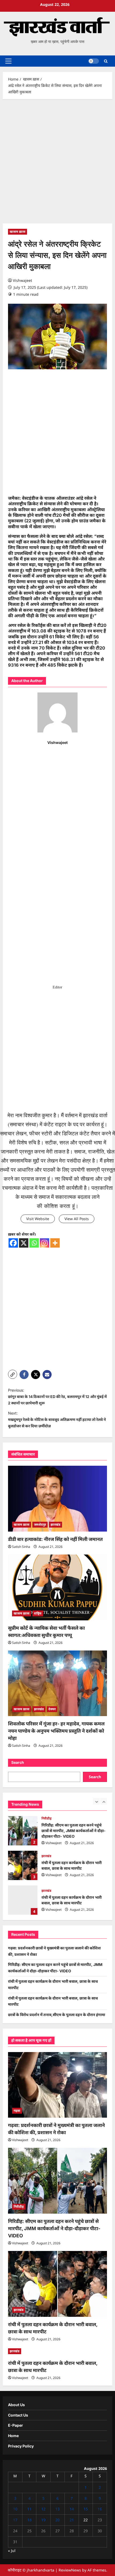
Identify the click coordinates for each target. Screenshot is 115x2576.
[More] (55, 1243)
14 (72, 2509)
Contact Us (18, 2415)
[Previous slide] (96, 1801)
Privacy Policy (21, 2446)
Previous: (57, 1397)
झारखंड (55, 1525)
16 (100, 2509)
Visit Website (38, 1219)
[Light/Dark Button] (94, 61)
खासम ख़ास (18, 232)
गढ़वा (17, 2111)
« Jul (12, 2551)
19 (43, 2520)
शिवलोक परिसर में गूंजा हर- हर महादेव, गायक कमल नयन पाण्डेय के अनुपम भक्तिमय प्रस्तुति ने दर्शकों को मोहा (56, 1731)
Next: (57, 1419)
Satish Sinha (21, 1547)
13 (57, 2509)
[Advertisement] (57, 164)
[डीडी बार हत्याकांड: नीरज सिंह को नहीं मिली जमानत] (57, 1499)
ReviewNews (70, 2570)
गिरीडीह (47, 1818)
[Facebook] (13, 1243)
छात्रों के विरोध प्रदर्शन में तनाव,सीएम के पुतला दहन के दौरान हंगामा (57, 2015)
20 (57, 2520)
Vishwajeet (22, 280)
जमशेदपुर (40, 1525)
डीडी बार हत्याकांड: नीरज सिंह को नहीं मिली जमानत (55, 1539)
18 (29, 2520)
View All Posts (77, 1219)
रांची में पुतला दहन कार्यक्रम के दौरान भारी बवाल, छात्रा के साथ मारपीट (23, 1865)
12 (43, 2509)
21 (72, 2520)
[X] (24, 1243)
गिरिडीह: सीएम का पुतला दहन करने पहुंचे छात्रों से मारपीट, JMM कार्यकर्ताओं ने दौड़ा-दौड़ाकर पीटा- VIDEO (23, 1831)
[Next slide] (104, 1801)
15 (86, 2509)
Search (18, 1762)
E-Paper (16, 2425)
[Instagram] (45, 1243)
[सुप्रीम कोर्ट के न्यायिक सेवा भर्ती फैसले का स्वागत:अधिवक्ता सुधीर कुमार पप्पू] (57, 1587)
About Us (16, 2405)
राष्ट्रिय (38, 1613)
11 (29, 2509)
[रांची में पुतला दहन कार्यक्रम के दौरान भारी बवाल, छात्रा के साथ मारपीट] (57, 2284)
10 (15, 2509)
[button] (8, 61)
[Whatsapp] (34, 1243)
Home (13, 2436)
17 (15, 2520)
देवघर (52, 1709)
